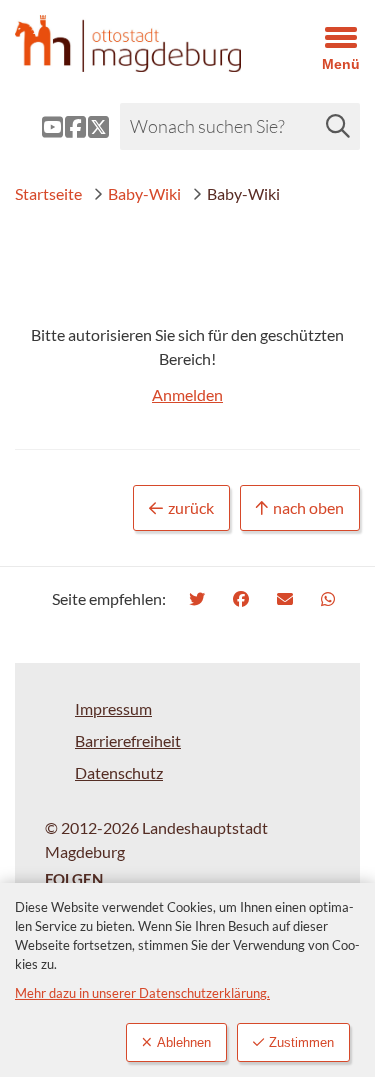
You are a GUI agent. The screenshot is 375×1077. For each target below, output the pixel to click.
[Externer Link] (36, 127)
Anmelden (187, 394)
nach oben (308, 507)
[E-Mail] (287, 598)
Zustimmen (301, 1042)
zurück (191, 507)
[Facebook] (243, 598)
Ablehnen (184, 1042)
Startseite (48, 193)
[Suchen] (338, 126)
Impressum (113, 708)
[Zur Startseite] (140, 43)
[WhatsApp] (330, 598)
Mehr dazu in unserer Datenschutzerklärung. (142, 993)
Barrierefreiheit (128, 740)
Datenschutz (119, 772)
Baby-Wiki (144, 193)
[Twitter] (199, 598)
